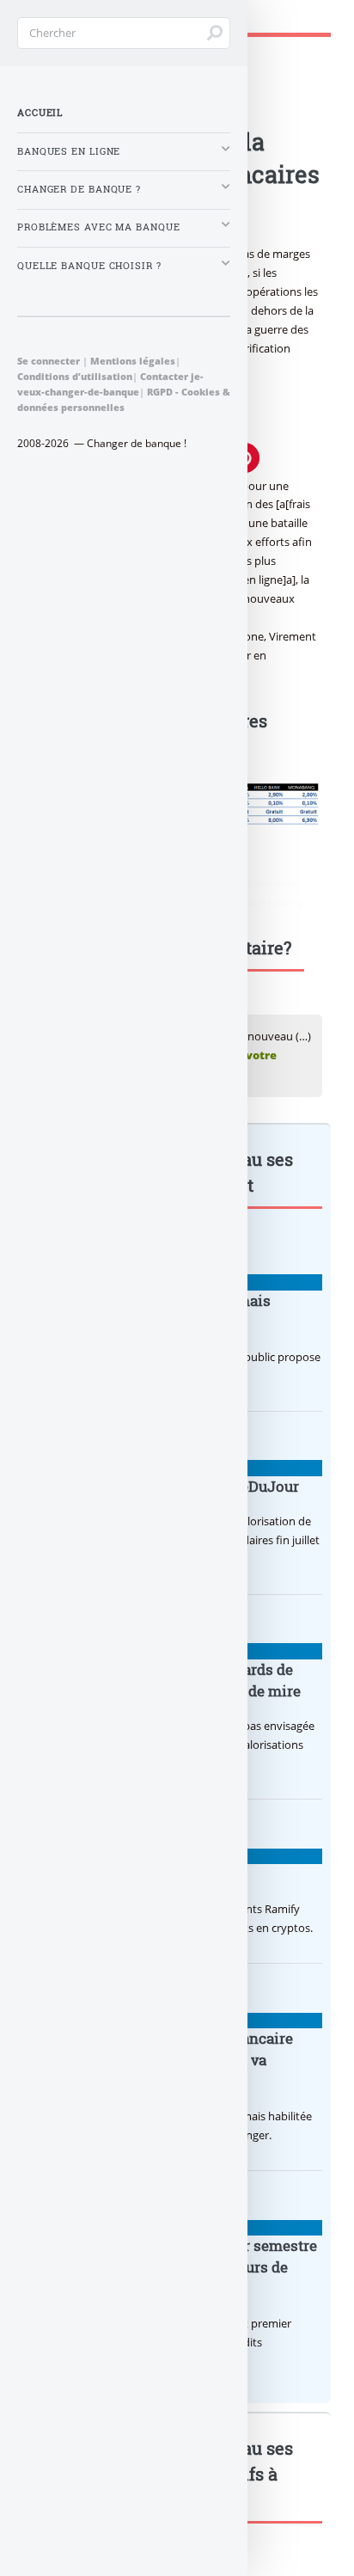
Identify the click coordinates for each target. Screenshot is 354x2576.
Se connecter (49, 361)
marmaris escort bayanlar (250, 902)
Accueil (40, 113)
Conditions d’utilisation (75, 376)
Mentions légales (133, 361)
